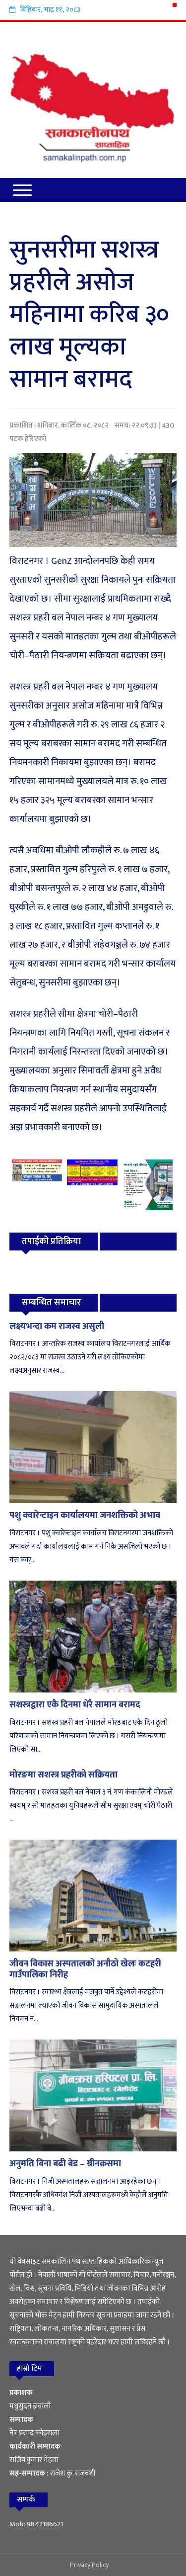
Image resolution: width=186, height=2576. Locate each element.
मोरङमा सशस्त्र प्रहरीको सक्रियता (63, 1775)
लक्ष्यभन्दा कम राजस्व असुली (57, 1327)
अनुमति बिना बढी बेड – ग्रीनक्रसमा (65, 2164)
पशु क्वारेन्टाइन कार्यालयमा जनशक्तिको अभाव (85, 1515)
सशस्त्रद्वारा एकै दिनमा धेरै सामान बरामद (75, 1705)
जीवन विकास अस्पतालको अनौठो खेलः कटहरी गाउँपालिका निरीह (85, 1969)
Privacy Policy (89, 2565)
